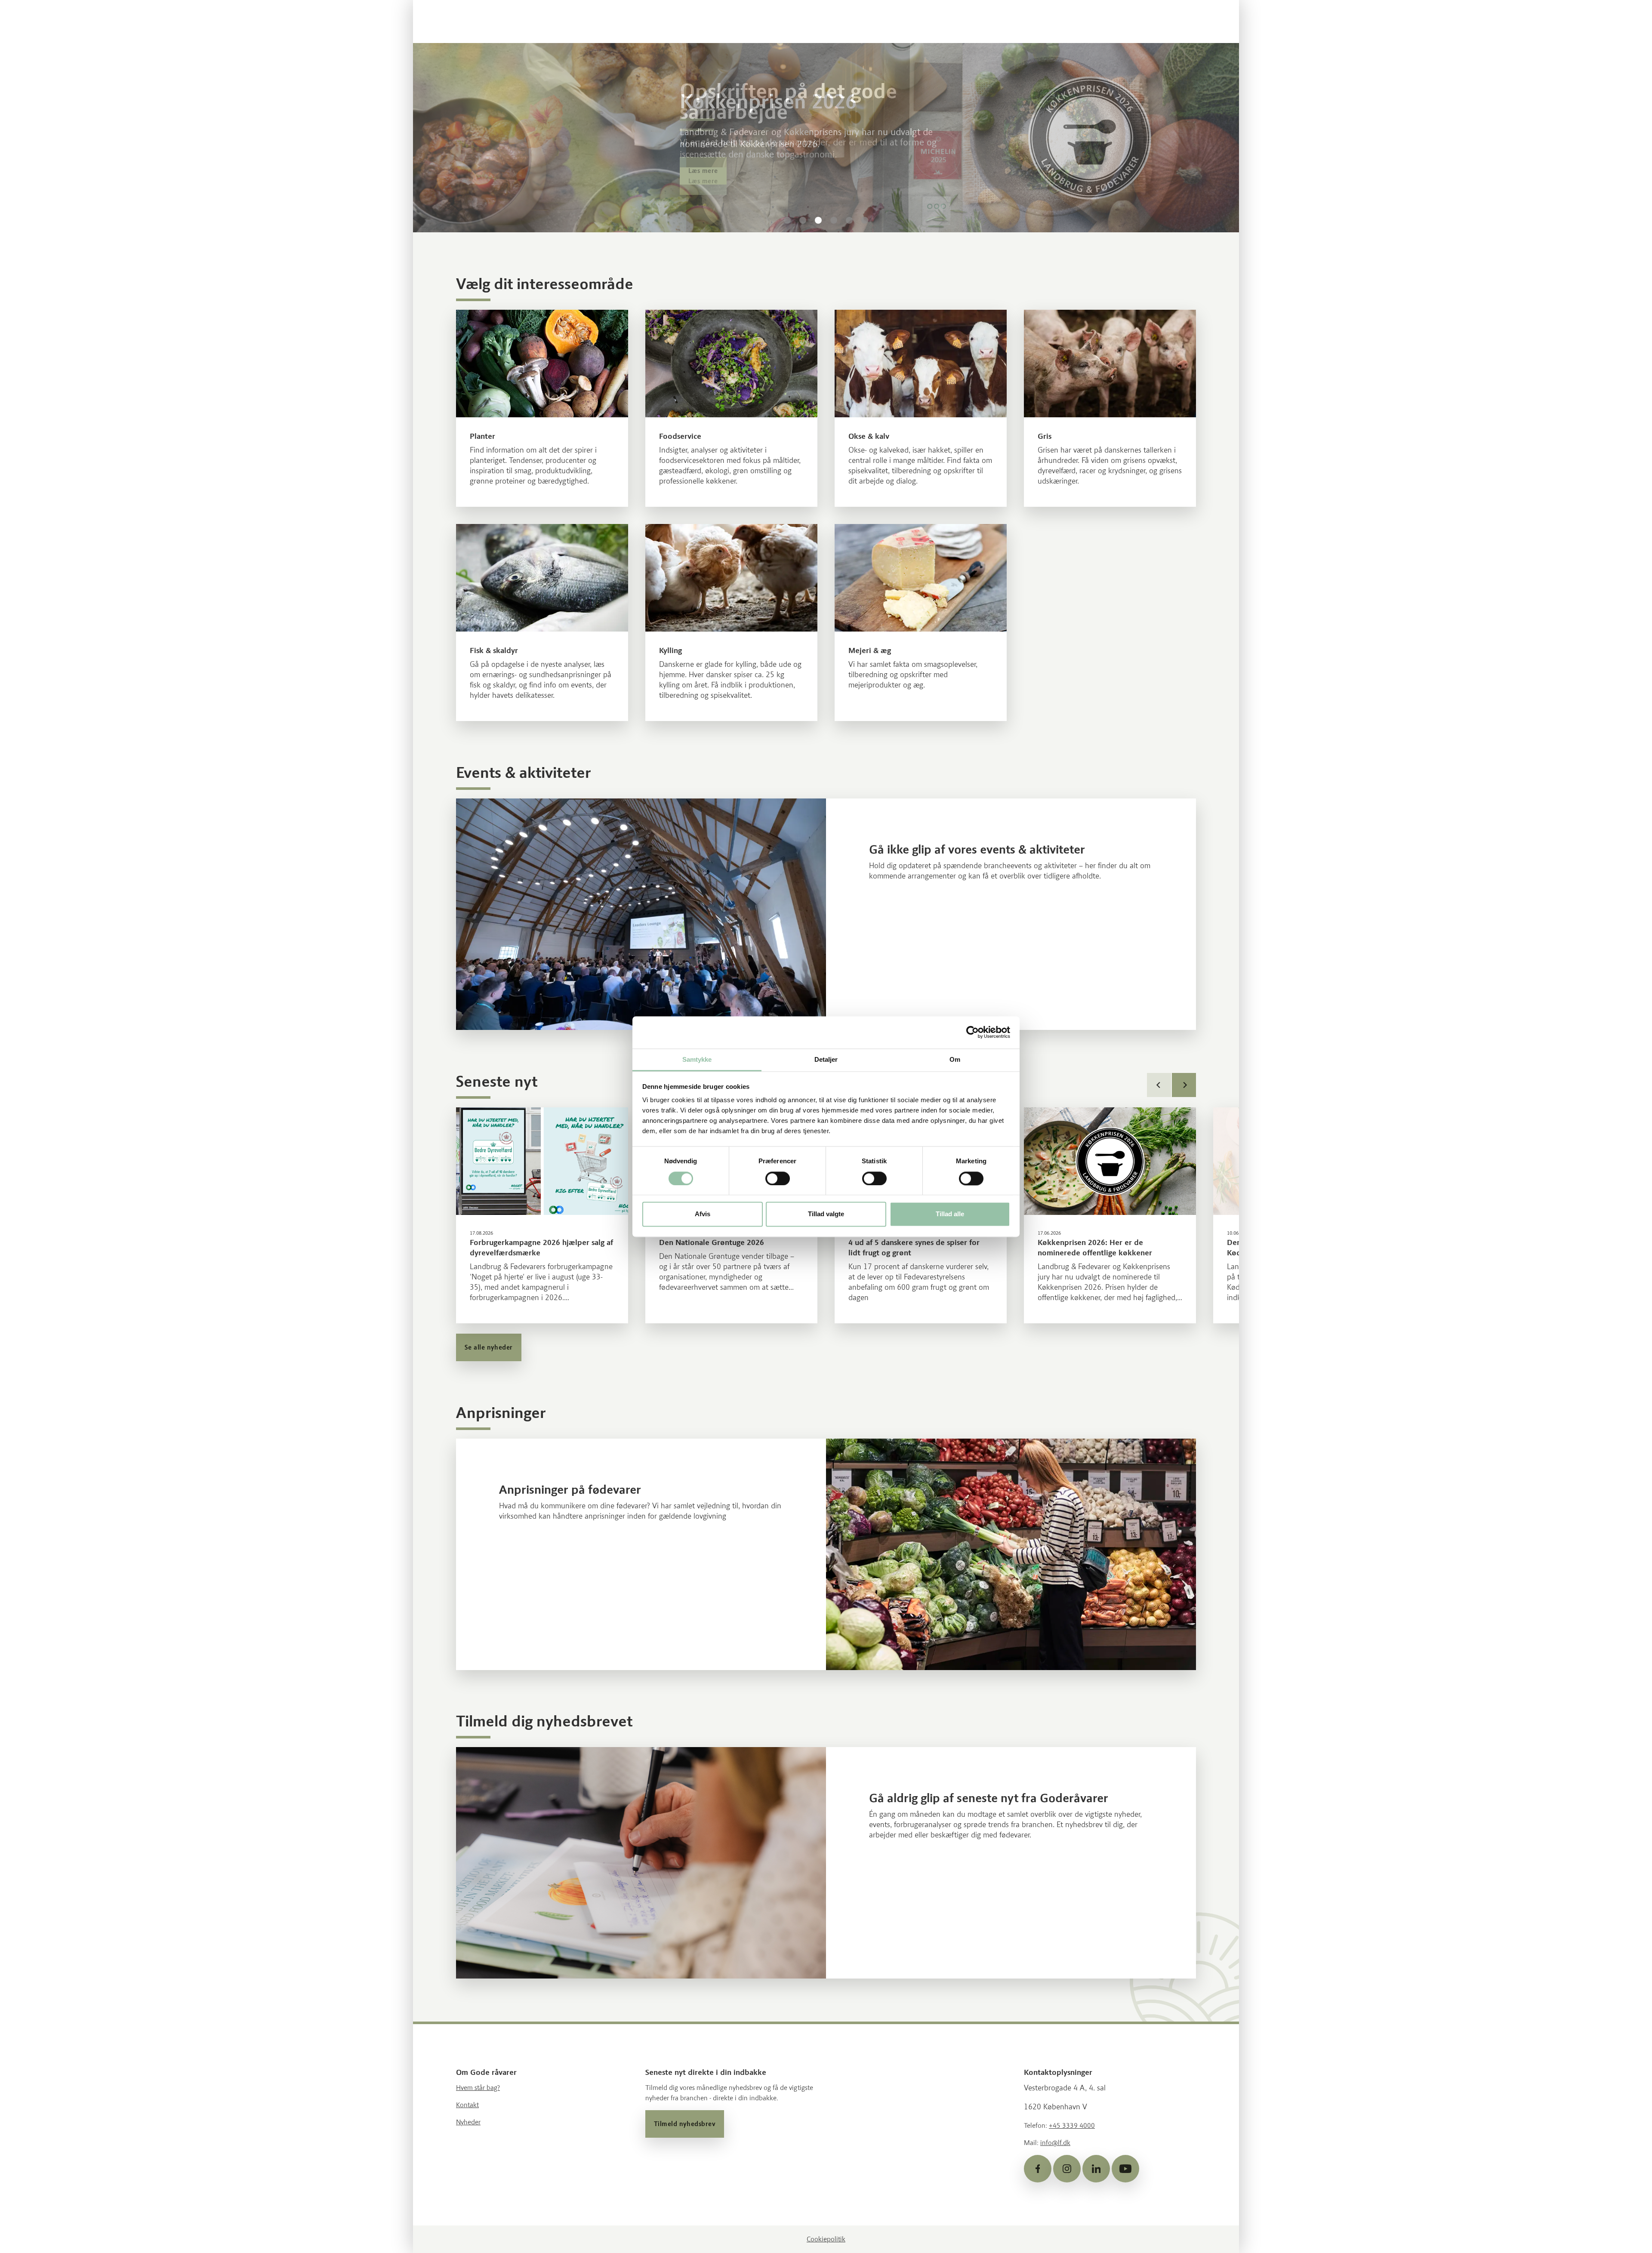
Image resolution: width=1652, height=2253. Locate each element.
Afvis (703, 1214)
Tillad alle (950, 1214)
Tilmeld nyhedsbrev (685, 2124)
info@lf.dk (1055, 2143)
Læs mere (703, 181)
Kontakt (467, 2105)
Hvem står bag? (478, 2088)
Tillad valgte (826, 1214)
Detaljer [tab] (826, 1059)
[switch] (778, 1178)
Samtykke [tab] (697, 1059)
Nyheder (468, 2122)
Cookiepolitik (826, 2239)
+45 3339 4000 (1072, 2125)
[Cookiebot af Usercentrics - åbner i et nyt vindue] (972, 1032)
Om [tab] (955, 1059)
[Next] (1184, 1085)
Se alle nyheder (489, 1347)
